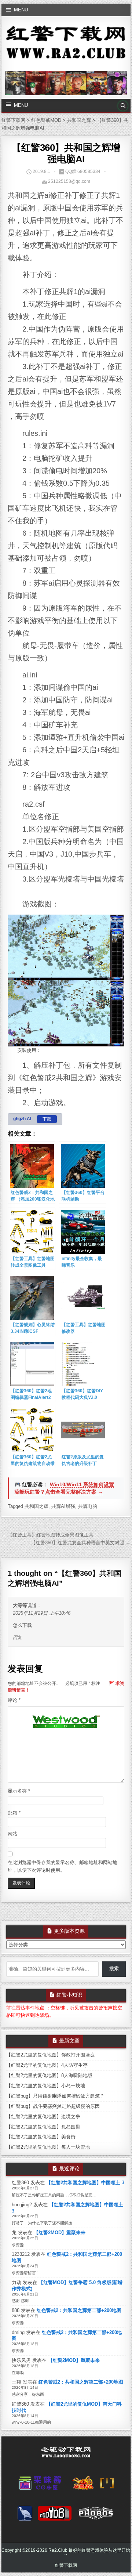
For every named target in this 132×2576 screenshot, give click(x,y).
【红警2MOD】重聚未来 (60, 2233)
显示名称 (19, 1791)
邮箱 (14, 1813)
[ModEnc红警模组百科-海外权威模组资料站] (107, 2485)
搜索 (114, 1969)
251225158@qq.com (69, 181)
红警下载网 (66, 2565)
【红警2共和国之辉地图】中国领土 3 (85, 2183)
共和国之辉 (36, 1506)
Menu (21, 10)
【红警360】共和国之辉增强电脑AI (66, 153)
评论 (14, 1700)
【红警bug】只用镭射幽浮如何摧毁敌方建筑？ (55, 2096)
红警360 (20, 2183)
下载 (47, 1119)
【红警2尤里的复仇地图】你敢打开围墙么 (50, 2055)
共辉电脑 (88, 1506)
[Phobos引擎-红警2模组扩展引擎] (96, 2515)
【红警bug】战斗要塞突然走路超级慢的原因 (53, 2106)
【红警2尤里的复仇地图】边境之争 (43, 2116)
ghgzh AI (22, 1119)
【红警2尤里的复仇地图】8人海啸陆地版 (49, 2075)
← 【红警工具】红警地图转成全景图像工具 (47, 1535)
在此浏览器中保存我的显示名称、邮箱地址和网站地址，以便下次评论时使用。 (63, 1866)
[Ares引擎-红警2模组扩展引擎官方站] (25, 2515)
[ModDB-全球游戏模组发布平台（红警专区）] (55, 2515)
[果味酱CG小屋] (42, 2485)
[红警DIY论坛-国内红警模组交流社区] (83, 2485)
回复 (17, 1638)
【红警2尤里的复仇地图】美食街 (41, 2137)
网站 (12, 1834)
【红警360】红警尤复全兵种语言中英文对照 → (81, 1543)
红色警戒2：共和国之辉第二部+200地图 (79, 2310)
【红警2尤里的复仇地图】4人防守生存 (47, 2065)
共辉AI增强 (63, 1506)
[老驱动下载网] (66, 2455)
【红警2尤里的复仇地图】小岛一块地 (46, 2086)
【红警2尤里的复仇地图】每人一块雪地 (48, 2147)
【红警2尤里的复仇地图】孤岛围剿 (43, 2127)
